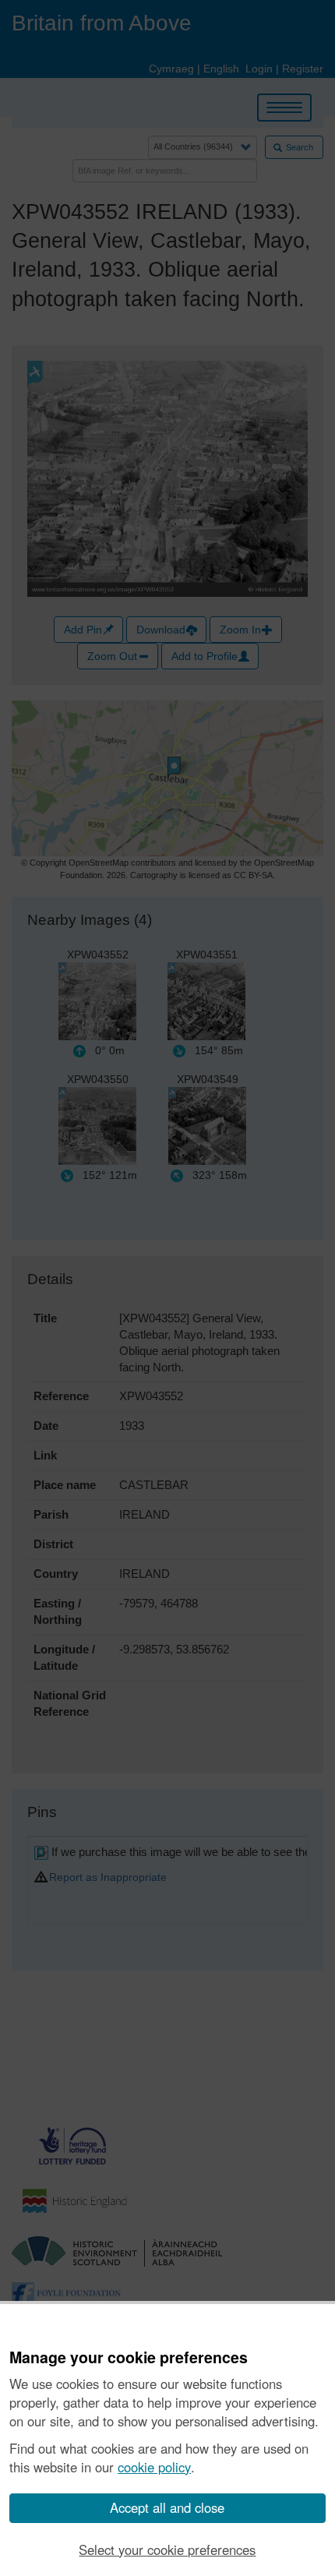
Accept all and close (167, 2507)
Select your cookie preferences (167, 2550)
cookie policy (154, 2467)
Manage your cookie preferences (129, 2358)
